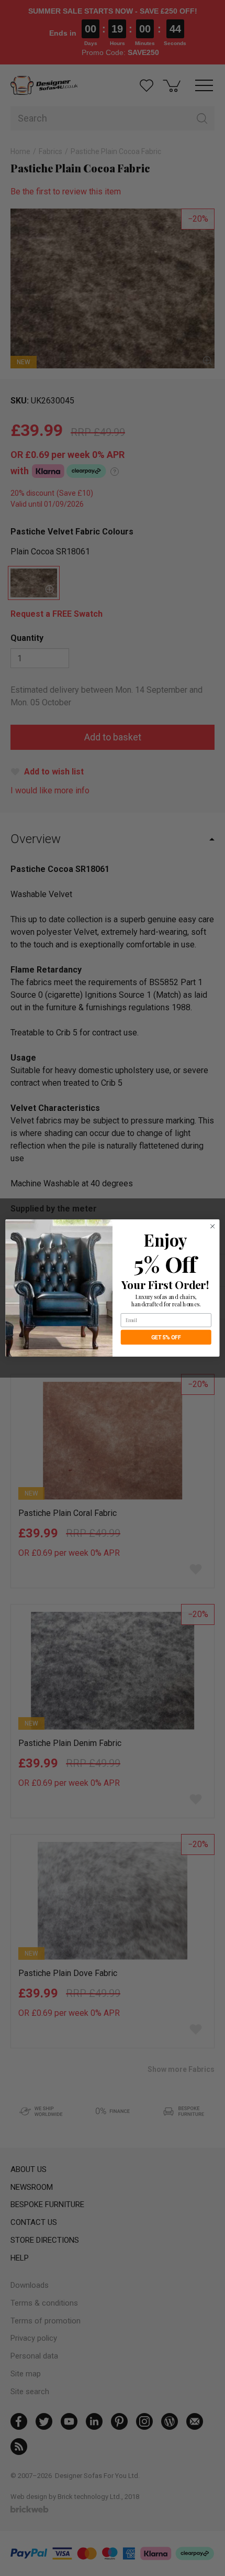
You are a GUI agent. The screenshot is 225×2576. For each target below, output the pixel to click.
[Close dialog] (212, 1226)
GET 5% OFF (166, 1338)
